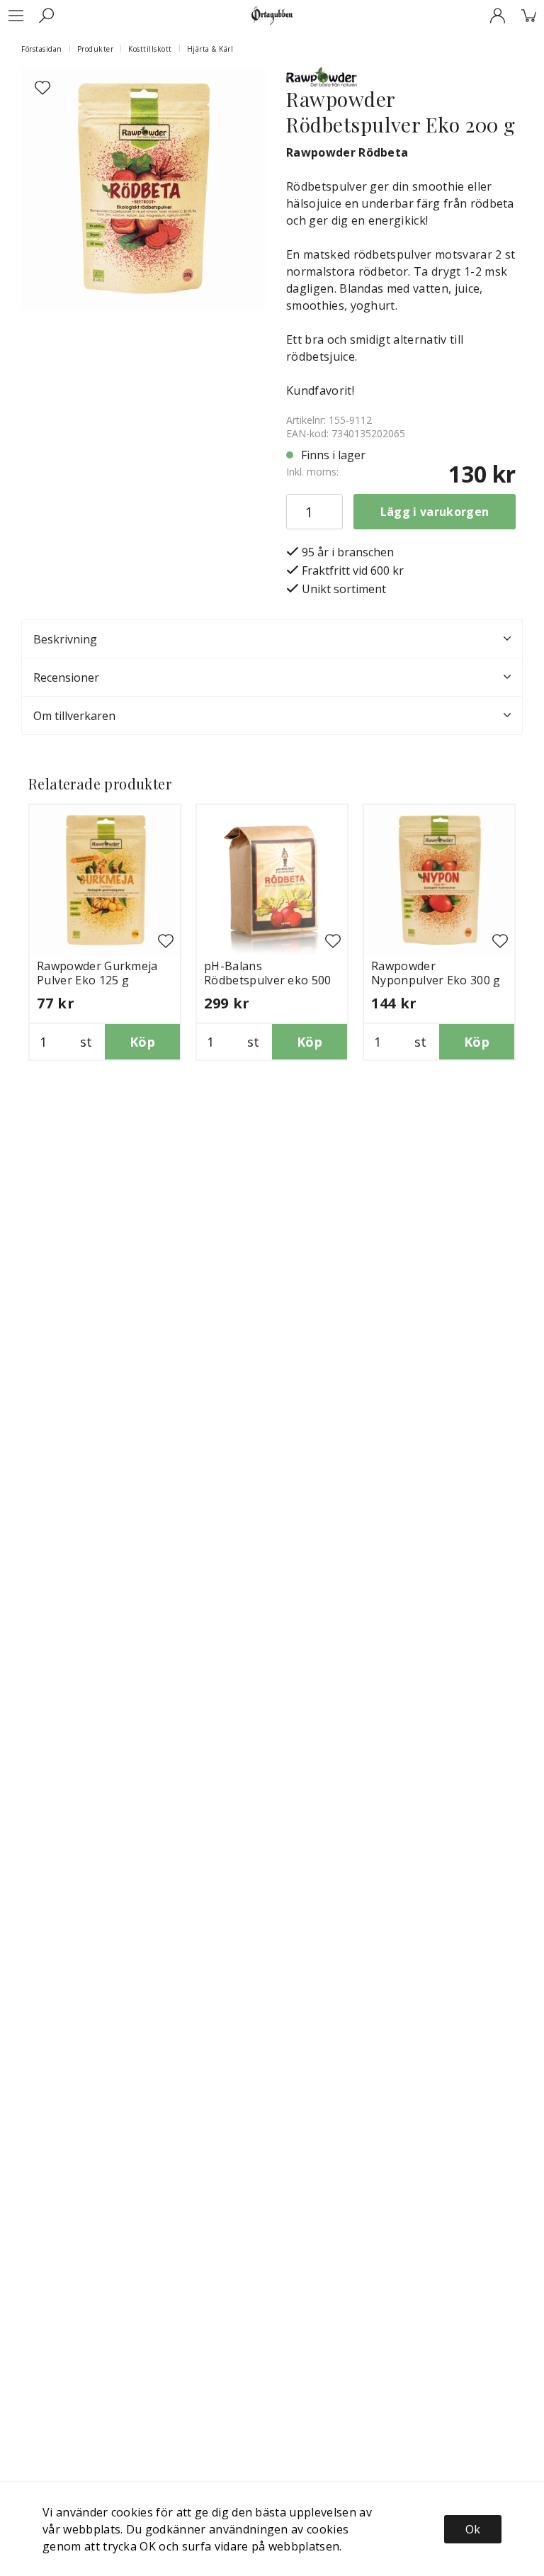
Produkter (96, 49)
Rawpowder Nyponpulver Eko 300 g (436, 973)
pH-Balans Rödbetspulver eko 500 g (268, 980)
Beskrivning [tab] (65, 639)
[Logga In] (497, 16)
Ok (473, 2529)
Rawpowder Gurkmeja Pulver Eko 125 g (97, 973)
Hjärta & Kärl (210, 49)
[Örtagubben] (272, 16)
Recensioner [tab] (66, 677)
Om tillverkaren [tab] (74, 716)
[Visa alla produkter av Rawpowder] (322, 75)
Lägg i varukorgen (435, 512)
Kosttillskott (150, 49)
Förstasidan (42, 49)
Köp (142, 1042)
